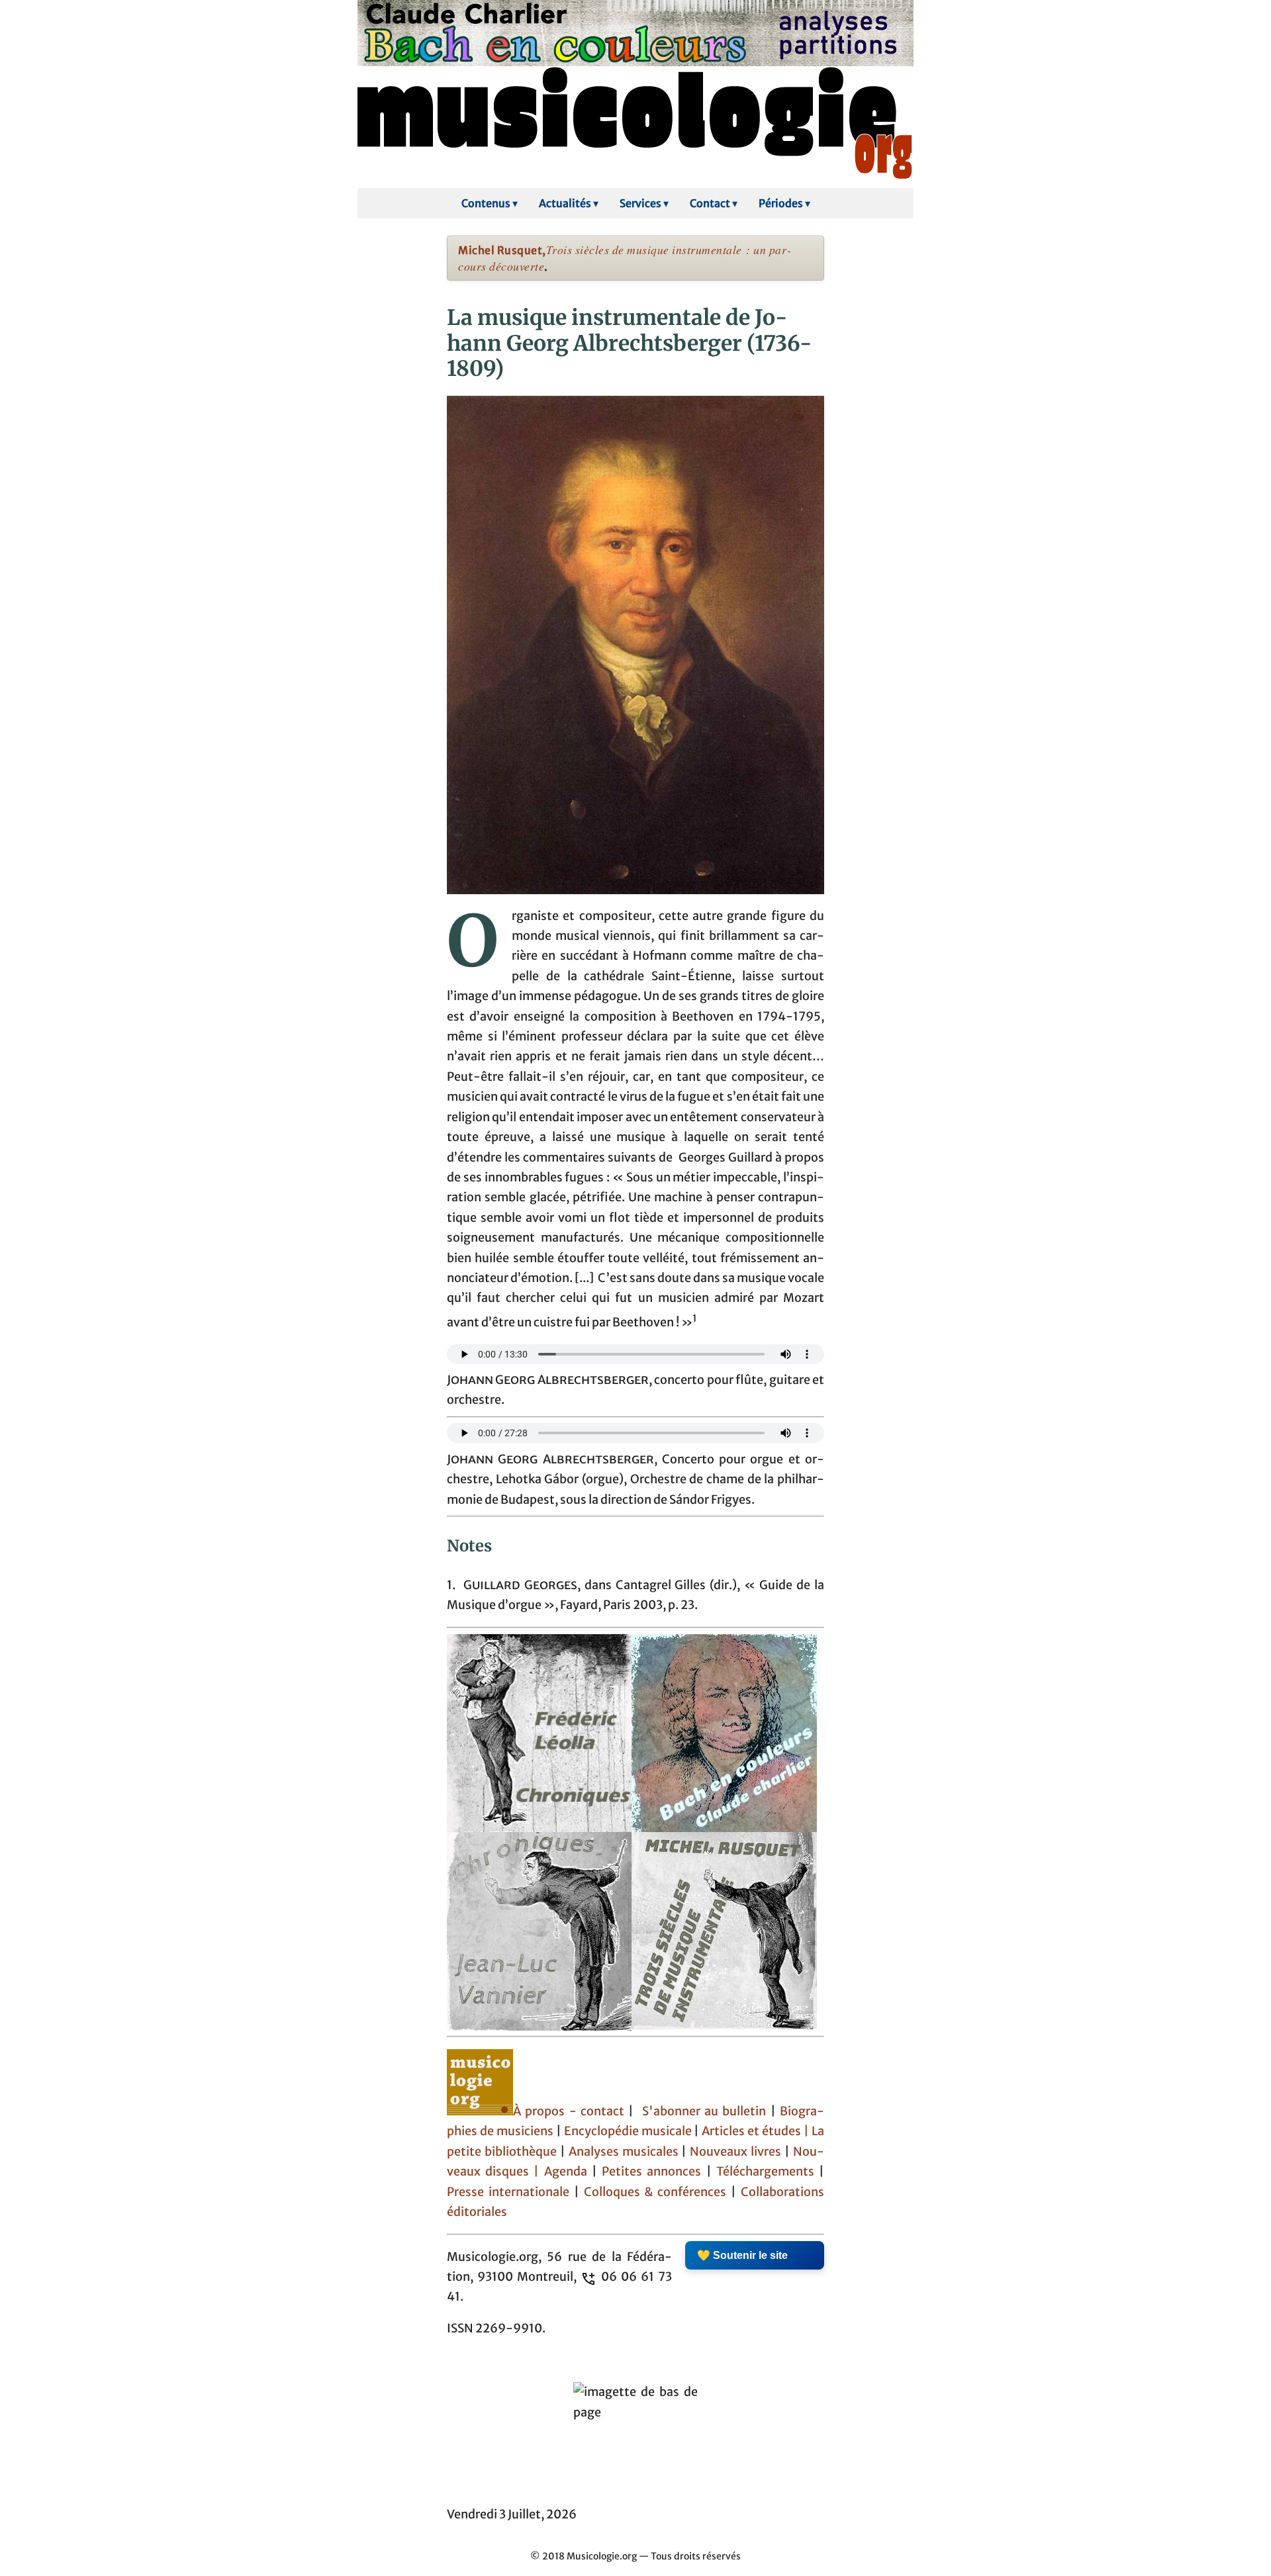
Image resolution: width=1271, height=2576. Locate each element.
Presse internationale (508, 2192)
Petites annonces (654, 2172)
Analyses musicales (625, 2152)
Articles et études (751, 2131)
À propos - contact (571, 2111)
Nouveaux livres (737, 2152)
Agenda (568, 2172)
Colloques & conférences (653, 2192)
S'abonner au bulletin (704, 2111)
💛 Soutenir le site (742, 2255)
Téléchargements (765, 2172)
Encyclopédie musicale (628, 2131)
